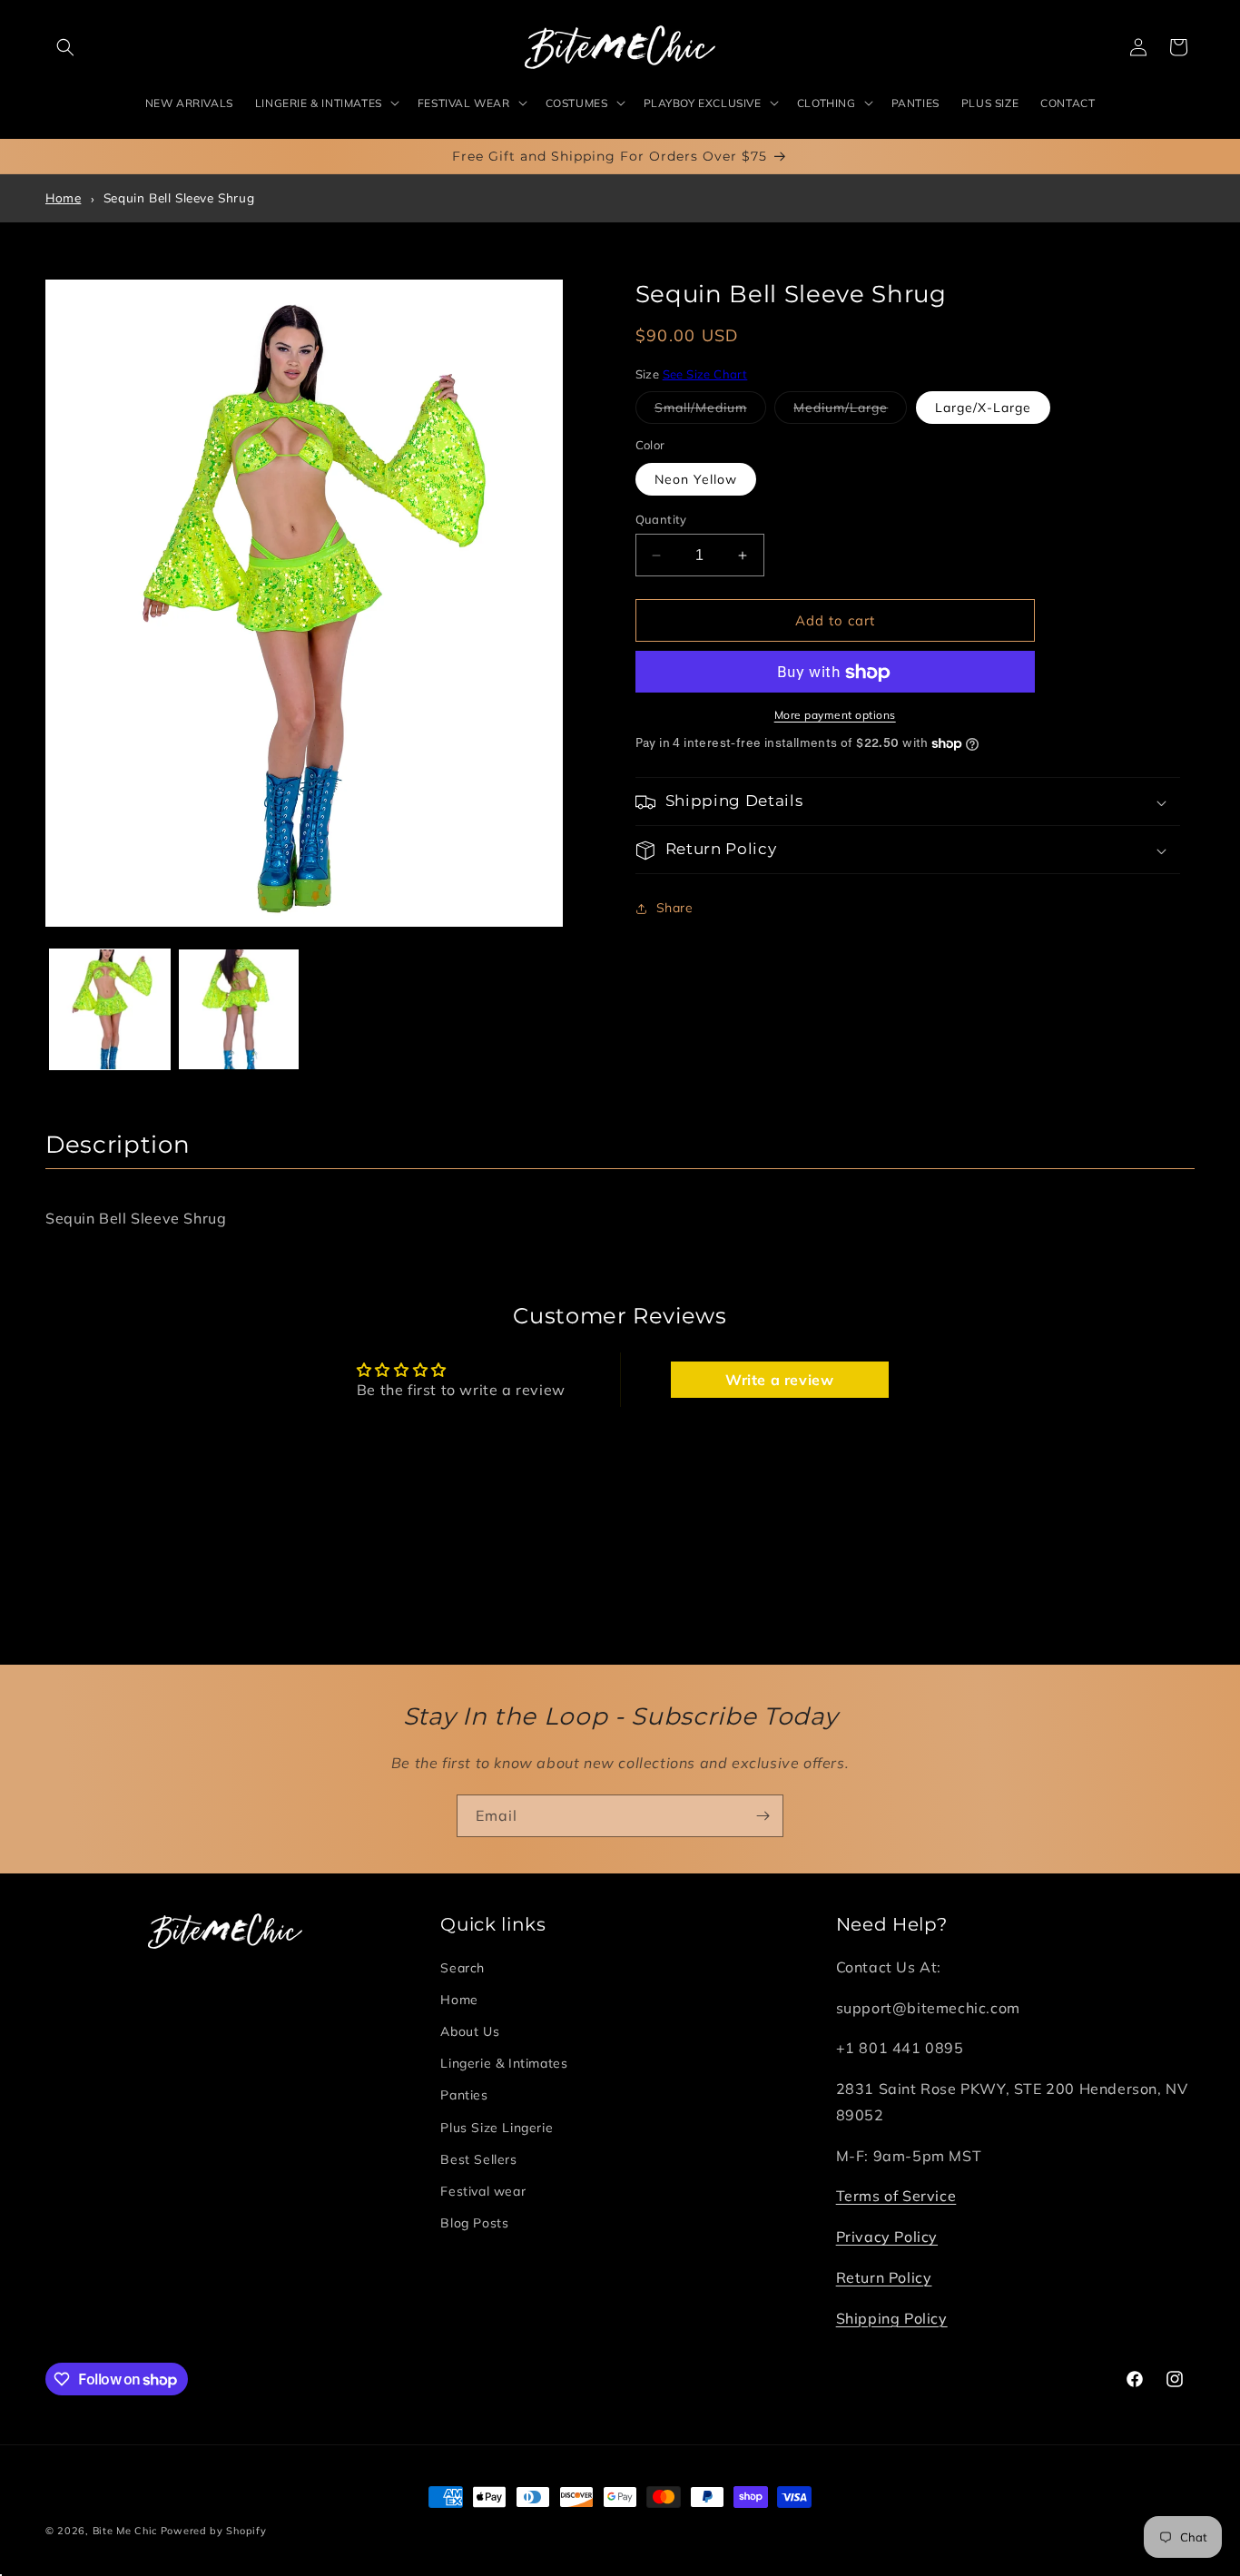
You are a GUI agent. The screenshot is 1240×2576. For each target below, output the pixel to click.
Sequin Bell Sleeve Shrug (179, 197)
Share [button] (675, 908)
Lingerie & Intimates (504, 2064)
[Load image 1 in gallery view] (110, 1009)
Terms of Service (896, 2197)
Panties (464, 2096)
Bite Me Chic (125, 2531)
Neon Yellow (696, 479)
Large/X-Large (983, 408)
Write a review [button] (779, 1380)
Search (463, 1968)
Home (63, 197)
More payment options (835, 716)
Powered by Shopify (214, 2531)
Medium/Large (850, 412)
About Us (470, 2031)
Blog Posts (474, 2224)
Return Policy (884, 2277)
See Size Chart (705, 374)
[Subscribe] (763, 1816)
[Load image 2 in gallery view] (239, 1009)
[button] (65, 47)
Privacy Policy (887, 2237)
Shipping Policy (892, 2318)
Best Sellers (478, 2159)
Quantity (661, 519)
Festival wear (483, 2191)
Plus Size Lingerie (497, 2128)
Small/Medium (710, 412)
